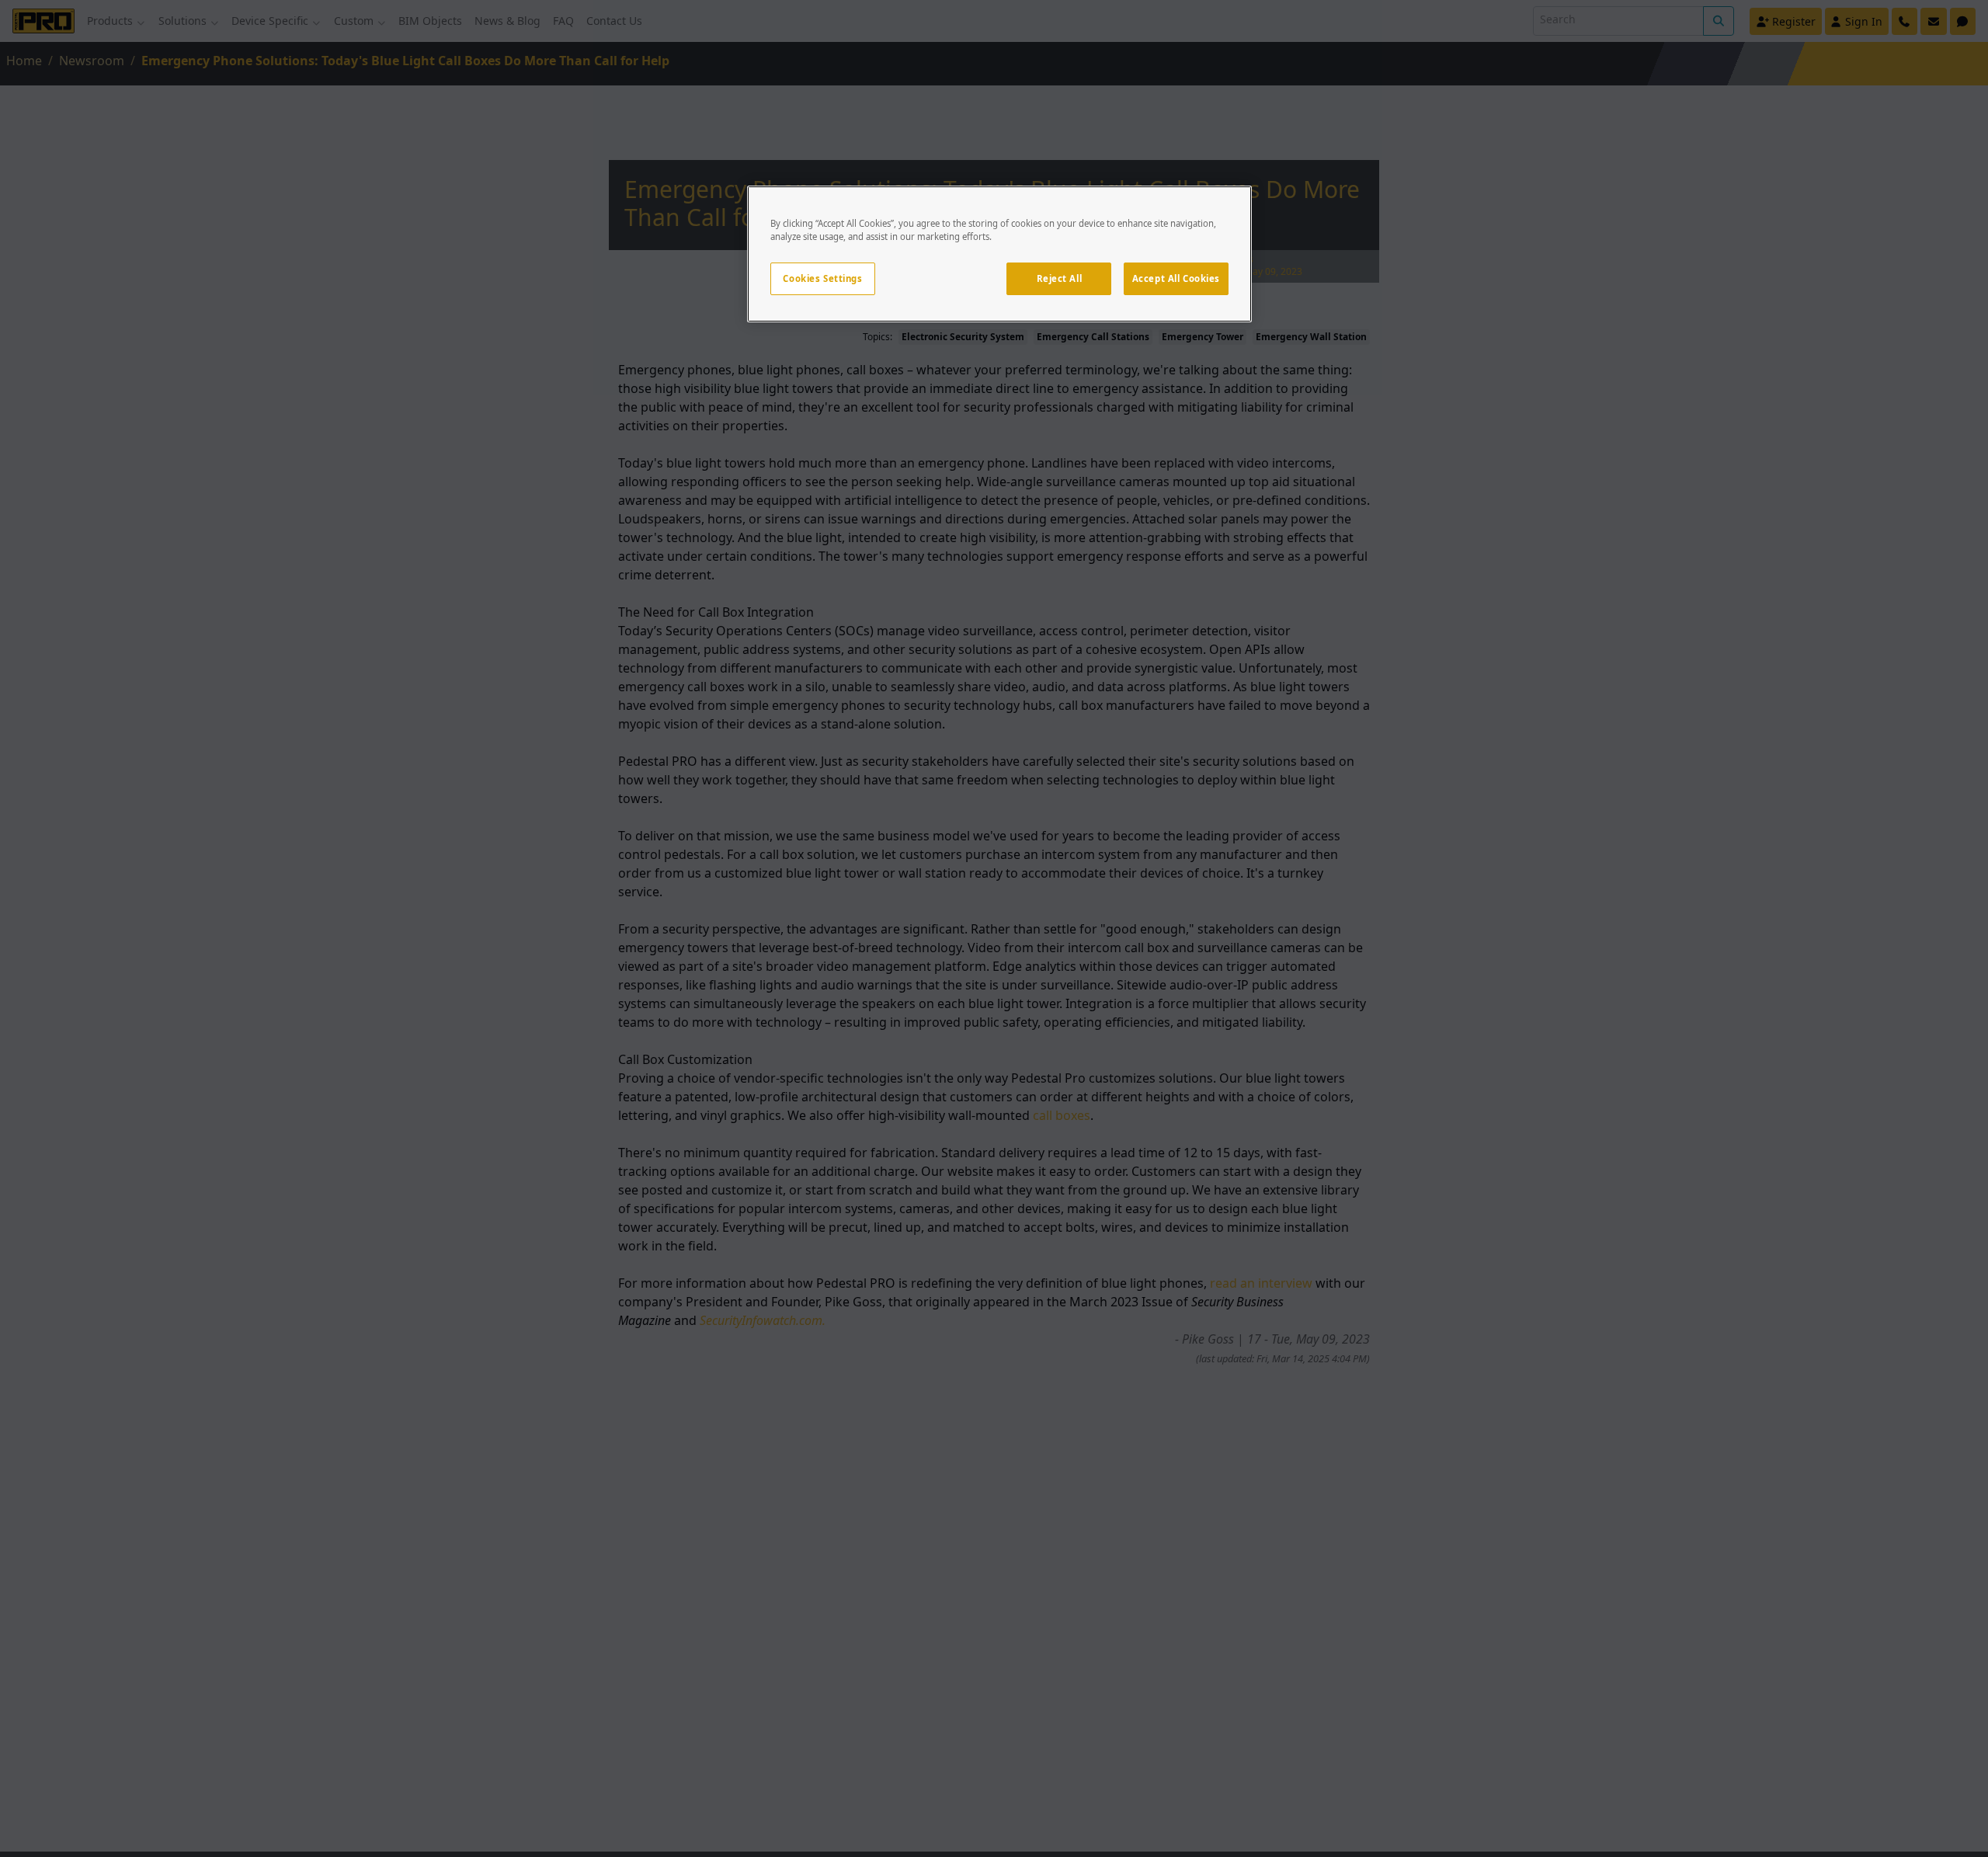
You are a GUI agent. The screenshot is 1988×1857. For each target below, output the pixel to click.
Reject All (1060, 278)
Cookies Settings (822, 278)
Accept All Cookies (1176, 278)
